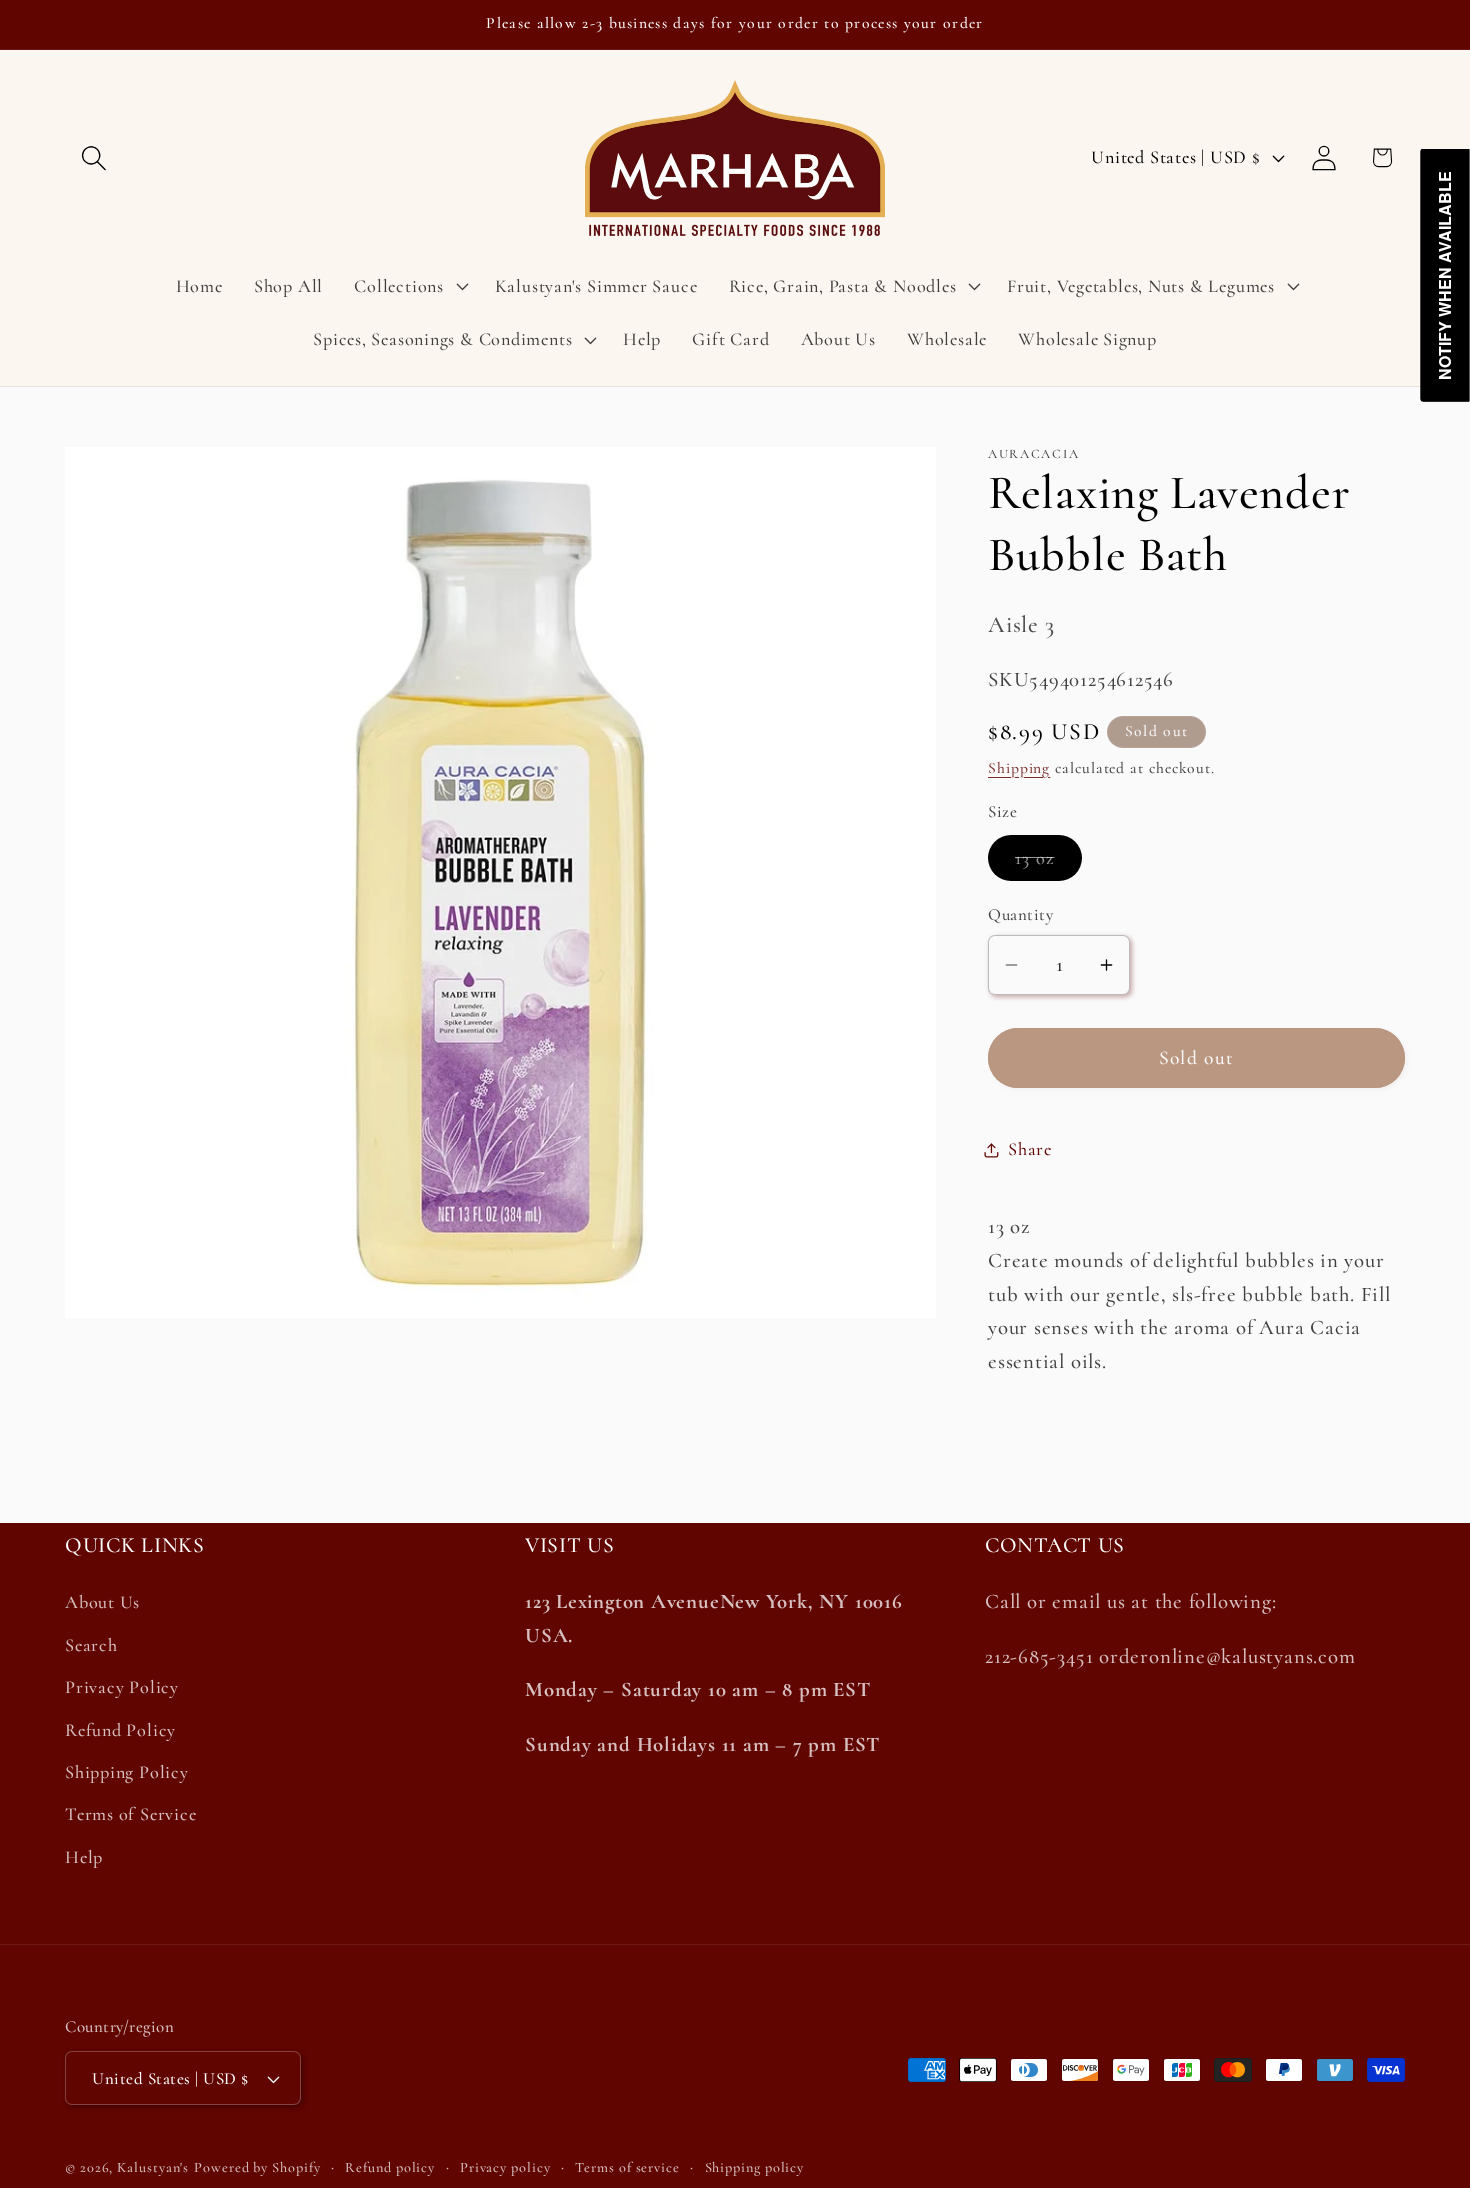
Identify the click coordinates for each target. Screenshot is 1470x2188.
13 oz (1048, 864)
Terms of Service (130, 1814)
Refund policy (390, 2167)
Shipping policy (755, 2167)
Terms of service (627, 2167)
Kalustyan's (153, 2167)
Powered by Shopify (257, 2167)
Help (84, 1857)
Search (91, 1645)
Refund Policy (120, 1730)
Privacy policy (505, 2167)
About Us (102, 1603)
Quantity (1020, 915)
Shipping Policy (127, 1772)
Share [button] (1030, 1149)
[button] (93, 157)
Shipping (1019, 768)
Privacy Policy (122, 1687)
